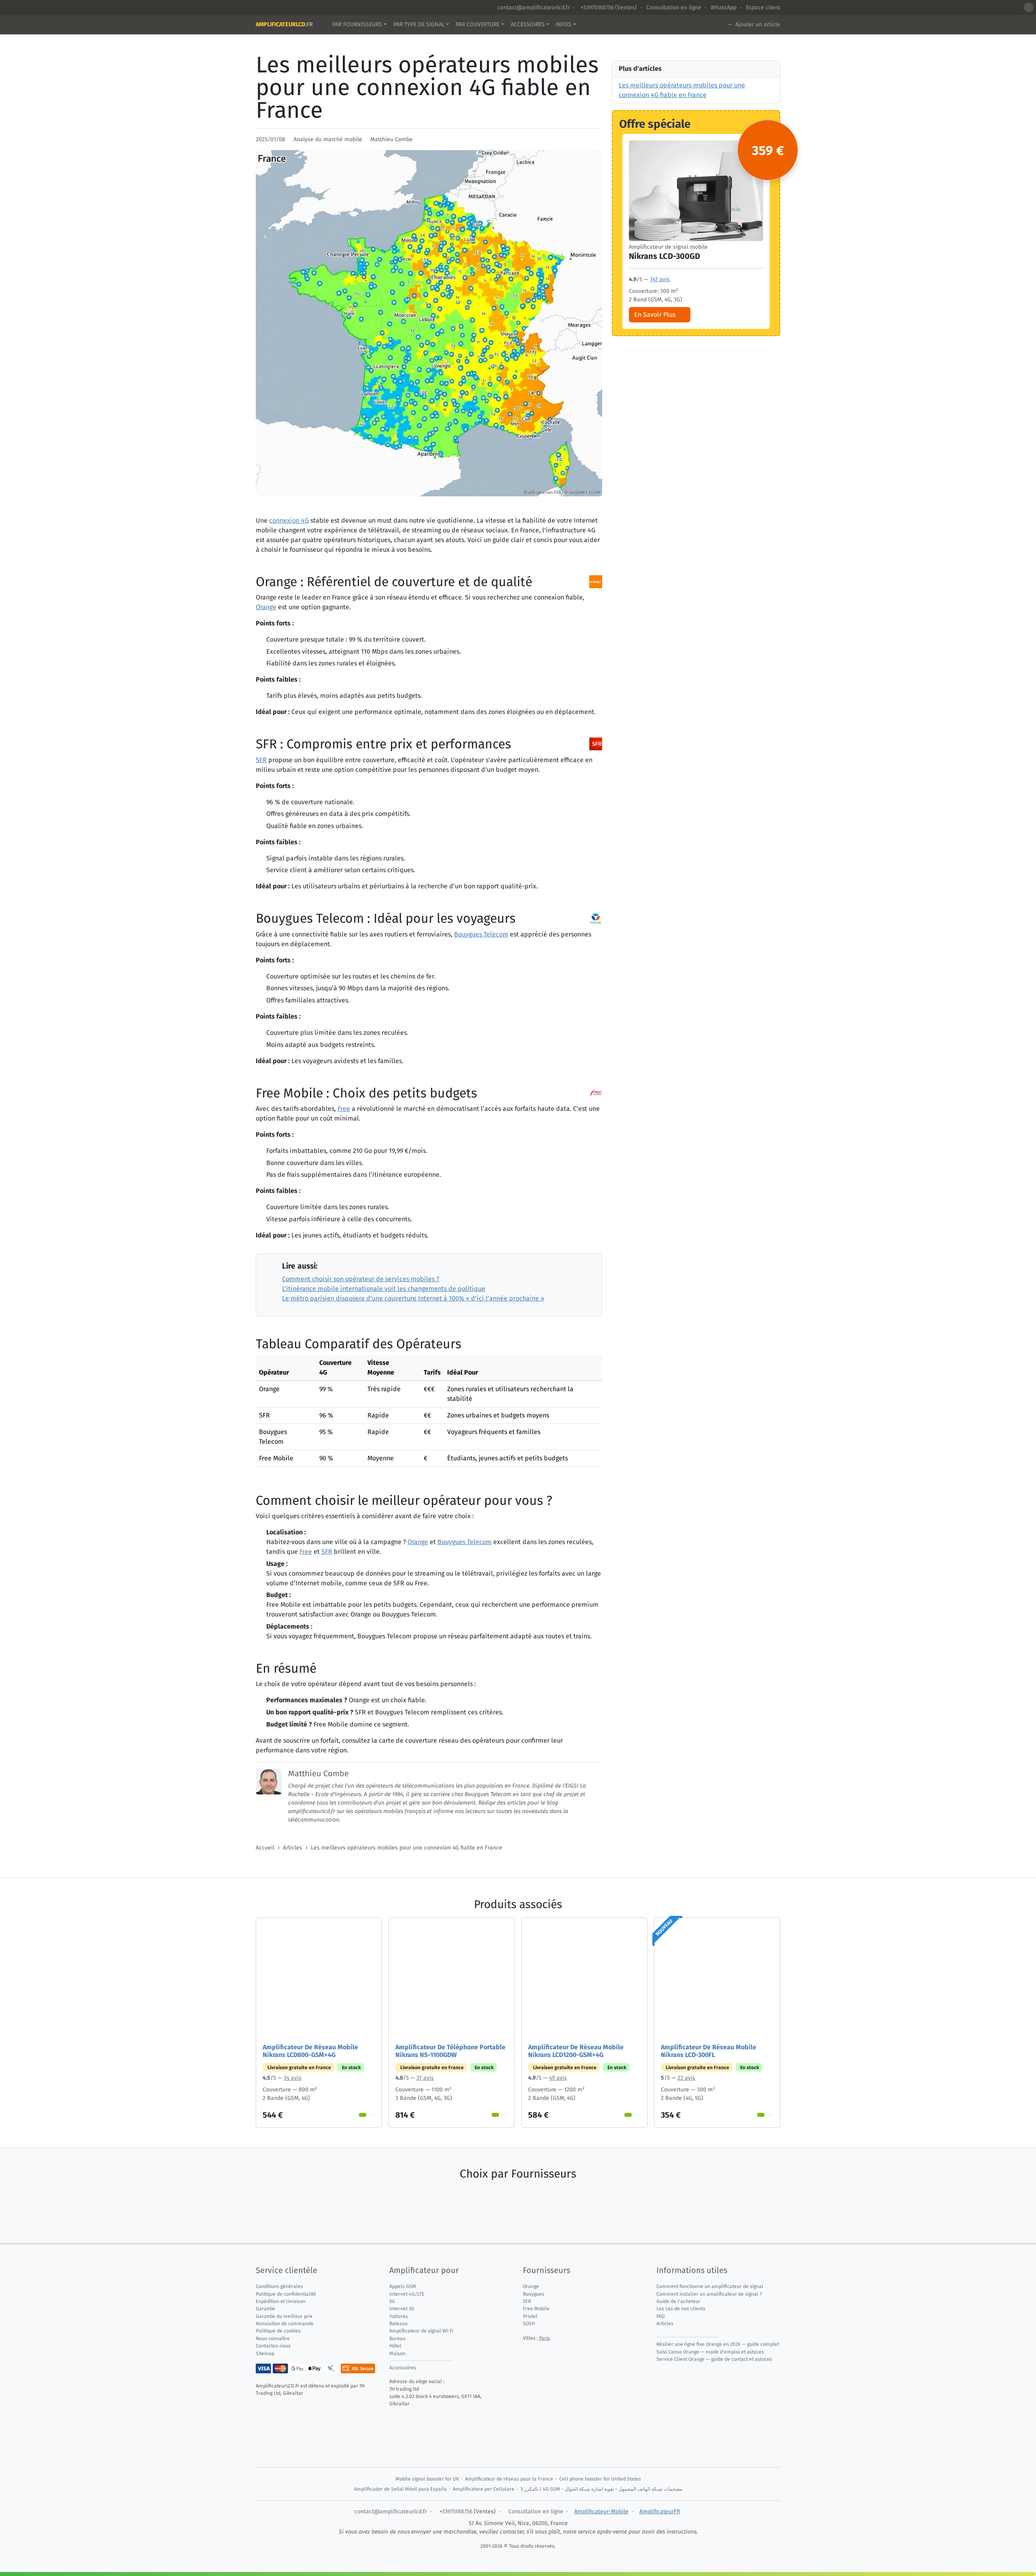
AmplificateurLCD (284, 24)
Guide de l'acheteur (678, 2301)
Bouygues (534, 2294)
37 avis (425, 2078)
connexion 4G (289, 520)
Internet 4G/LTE (407, 2294)
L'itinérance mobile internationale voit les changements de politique (384, 1289)
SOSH (529, 2324)
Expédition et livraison (281, 2301)
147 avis (660, 279)
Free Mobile (536, 2309)
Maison (397, 2354)
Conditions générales (279, 2286)
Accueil (265, 1848)
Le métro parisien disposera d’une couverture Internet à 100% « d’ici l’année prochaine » (413, 1298)
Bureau (397, 2339)
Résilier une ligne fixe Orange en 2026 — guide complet (718, 2344)
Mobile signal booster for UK (427, 2479)
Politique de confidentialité (286, 2294)
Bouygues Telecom (481, 934)
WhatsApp (724, 7)
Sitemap (265, 2354)
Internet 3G (402, 2309)
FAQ (660, 2316)
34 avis (293, 2078)
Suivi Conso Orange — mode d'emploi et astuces (710, 2352)
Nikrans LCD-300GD (664, 256)
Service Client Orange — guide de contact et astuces (714, 2359)
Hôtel (395, 2346)
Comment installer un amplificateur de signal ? (709, 2294)
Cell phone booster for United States (600, 2479)
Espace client (763, 7)
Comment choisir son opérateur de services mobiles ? (361, 1279)
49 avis (558, 2078)
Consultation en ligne (674, 7)
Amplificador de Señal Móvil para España (400, 2489)
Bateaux (398, 2324)
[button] (1029, 7)
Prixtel (530, 2316)
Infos (564, 24)
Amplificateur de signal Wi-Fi (421, 2331)
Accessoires (528, 24)
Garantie (265, 2309)
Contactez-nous (273, 2346)
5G (392, 2301)
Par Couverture (478, 24)
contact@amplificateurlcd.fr (534, 7)
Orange (266, 607)
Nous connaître (273, 2339)
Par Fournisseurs (357, 24)
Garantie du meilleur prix (284, 2316)
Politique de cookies (278, 2331)
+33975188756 (596, 7)
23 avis (686, 2078)
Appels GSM (403, 2286)
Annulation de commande (285, 2324)
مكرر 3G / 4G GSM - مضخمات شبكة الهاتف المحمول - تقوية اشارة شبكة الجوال (601, 2489)
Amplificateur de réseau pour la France (509, 2479)
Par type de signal (419, 24)
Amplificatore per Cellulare (484, 2489)
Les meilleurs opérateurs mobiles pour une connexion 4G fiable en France (407, 1848)
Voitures (399, 2316)
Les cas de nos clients (681, 2309)
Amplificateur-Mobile (601, 2511)
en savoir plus (655, 315)
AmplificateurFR (660, 2511)
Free (344, 1109)
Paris (545, 2338)
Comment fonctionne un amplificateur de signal (710, 2286)
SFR (261, 760)
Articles (293, 1848)
